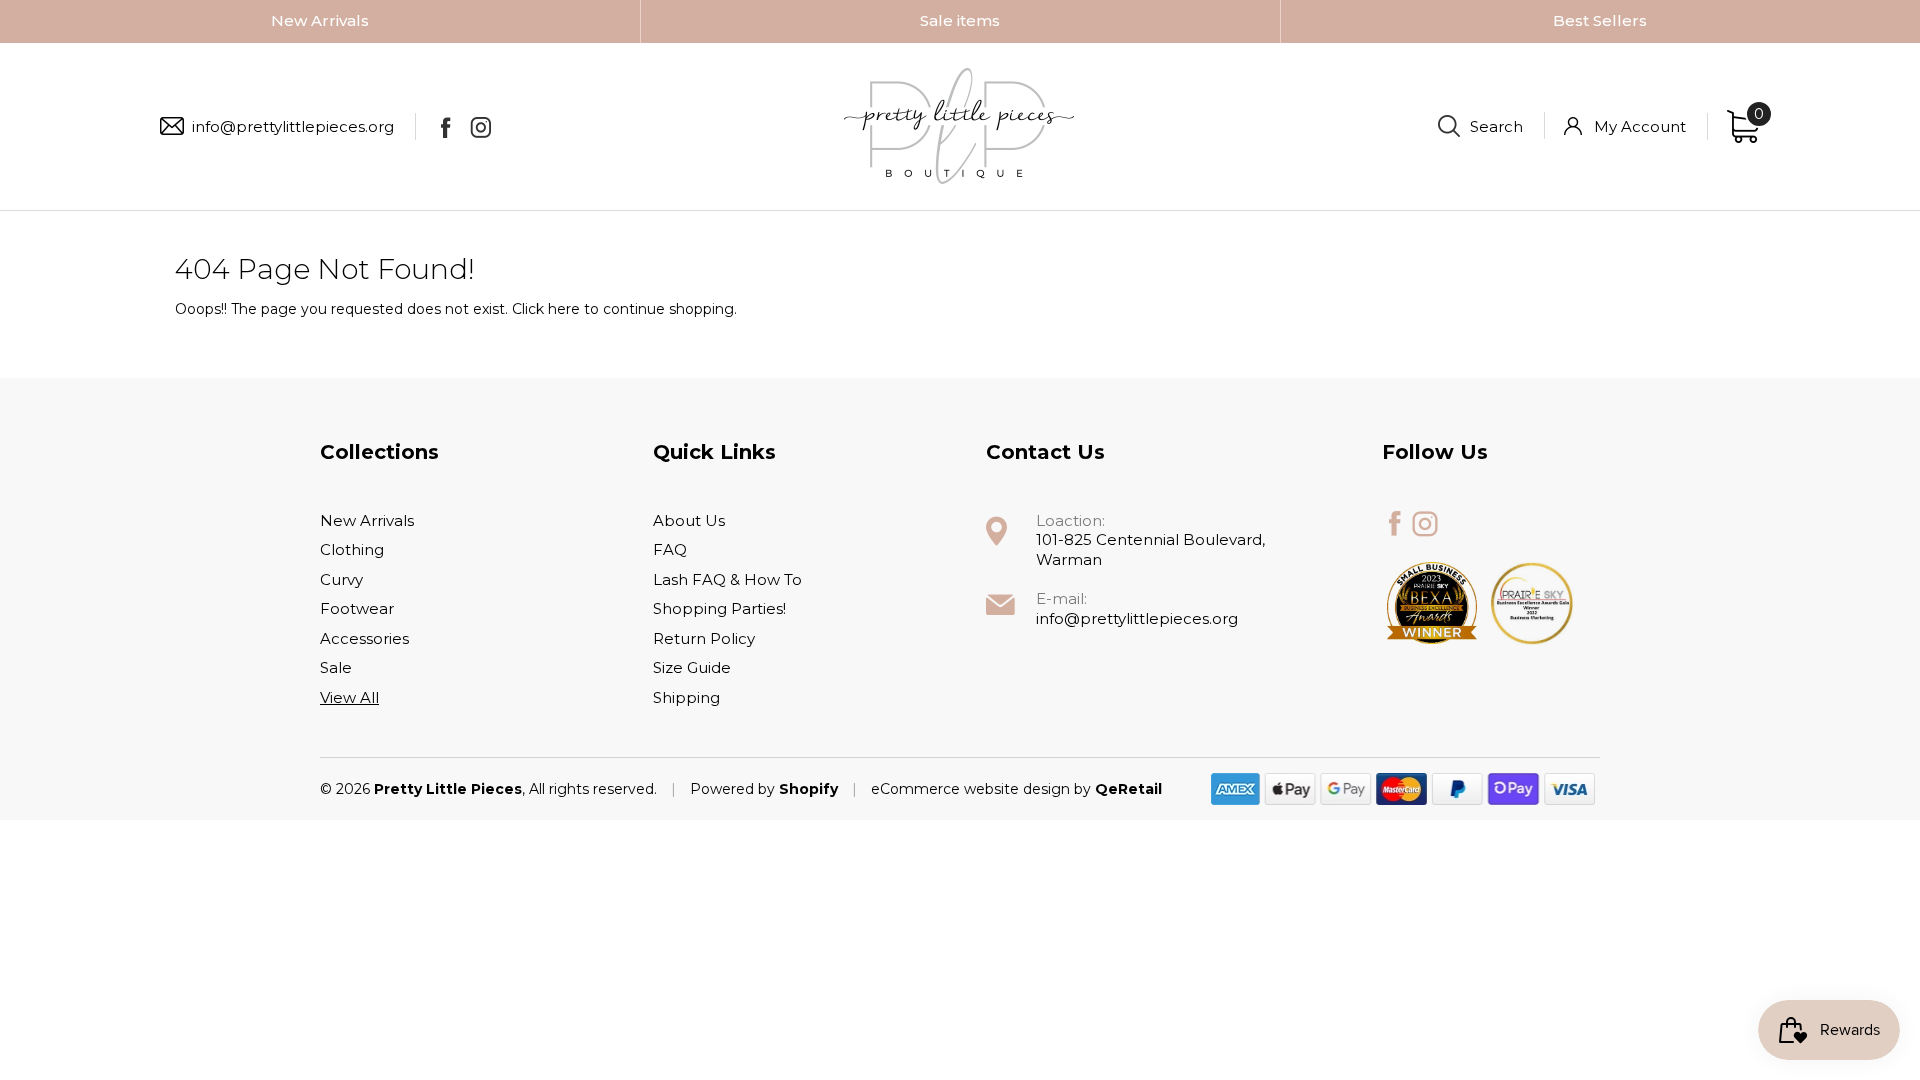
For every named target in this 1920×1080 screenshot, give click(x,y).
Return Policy (704, 638)
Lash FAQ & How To (727, 579)
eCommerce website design (972, 789)
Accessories (364, 638)
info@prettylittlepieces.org (293, 126)
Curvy (341, 579)
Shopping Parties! (719, 608)
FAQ (670, 549)
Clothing (352, 549)
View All (349, 697)
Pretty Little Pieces (448, 789)
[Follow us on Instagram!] (480, 127)
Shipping (686, 697)
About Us (689, 520)
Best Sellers (1600, 20)
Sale (336, 667)
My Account (1640, 126)
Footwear (357, 608)
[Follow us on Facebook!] (445, 127)
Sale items (960, 20)
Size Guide (692, 667)
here (564, 309)
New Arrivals (320, 20)
